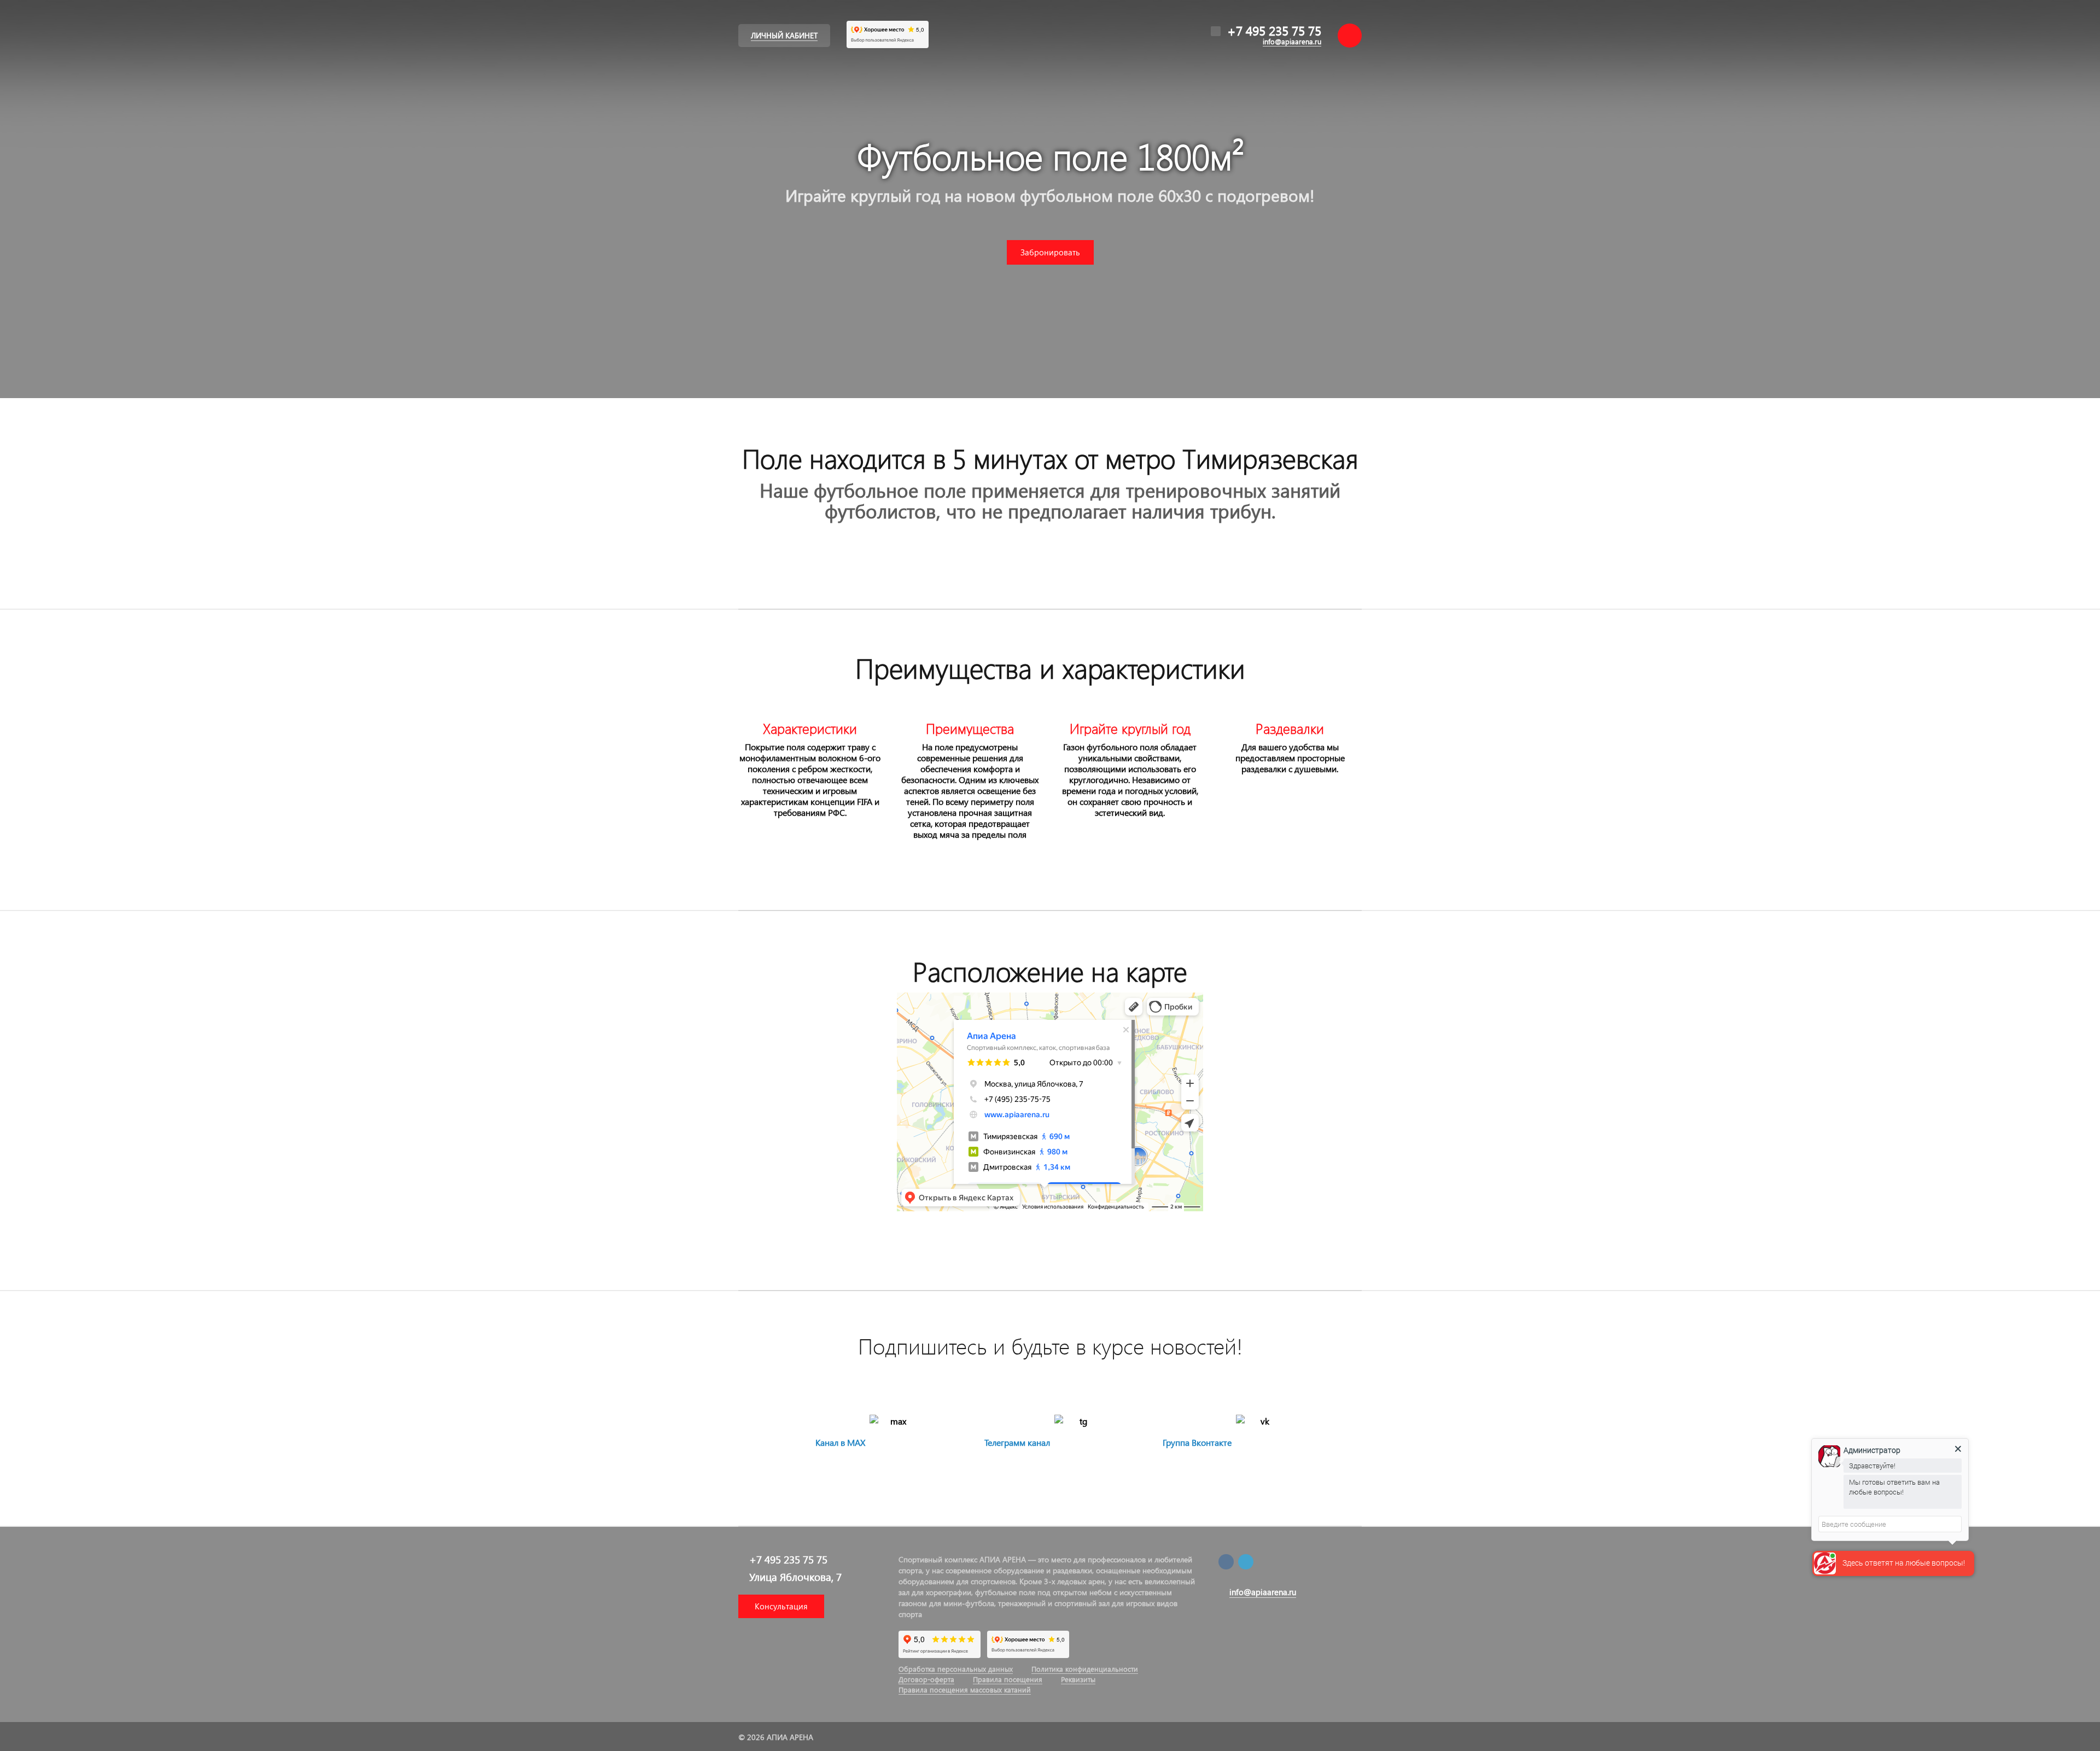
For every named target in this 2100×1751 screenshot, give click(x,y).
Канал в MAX (840, 1442)
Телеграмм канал (1017, 1442)
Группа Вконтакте (1197, 1442)
